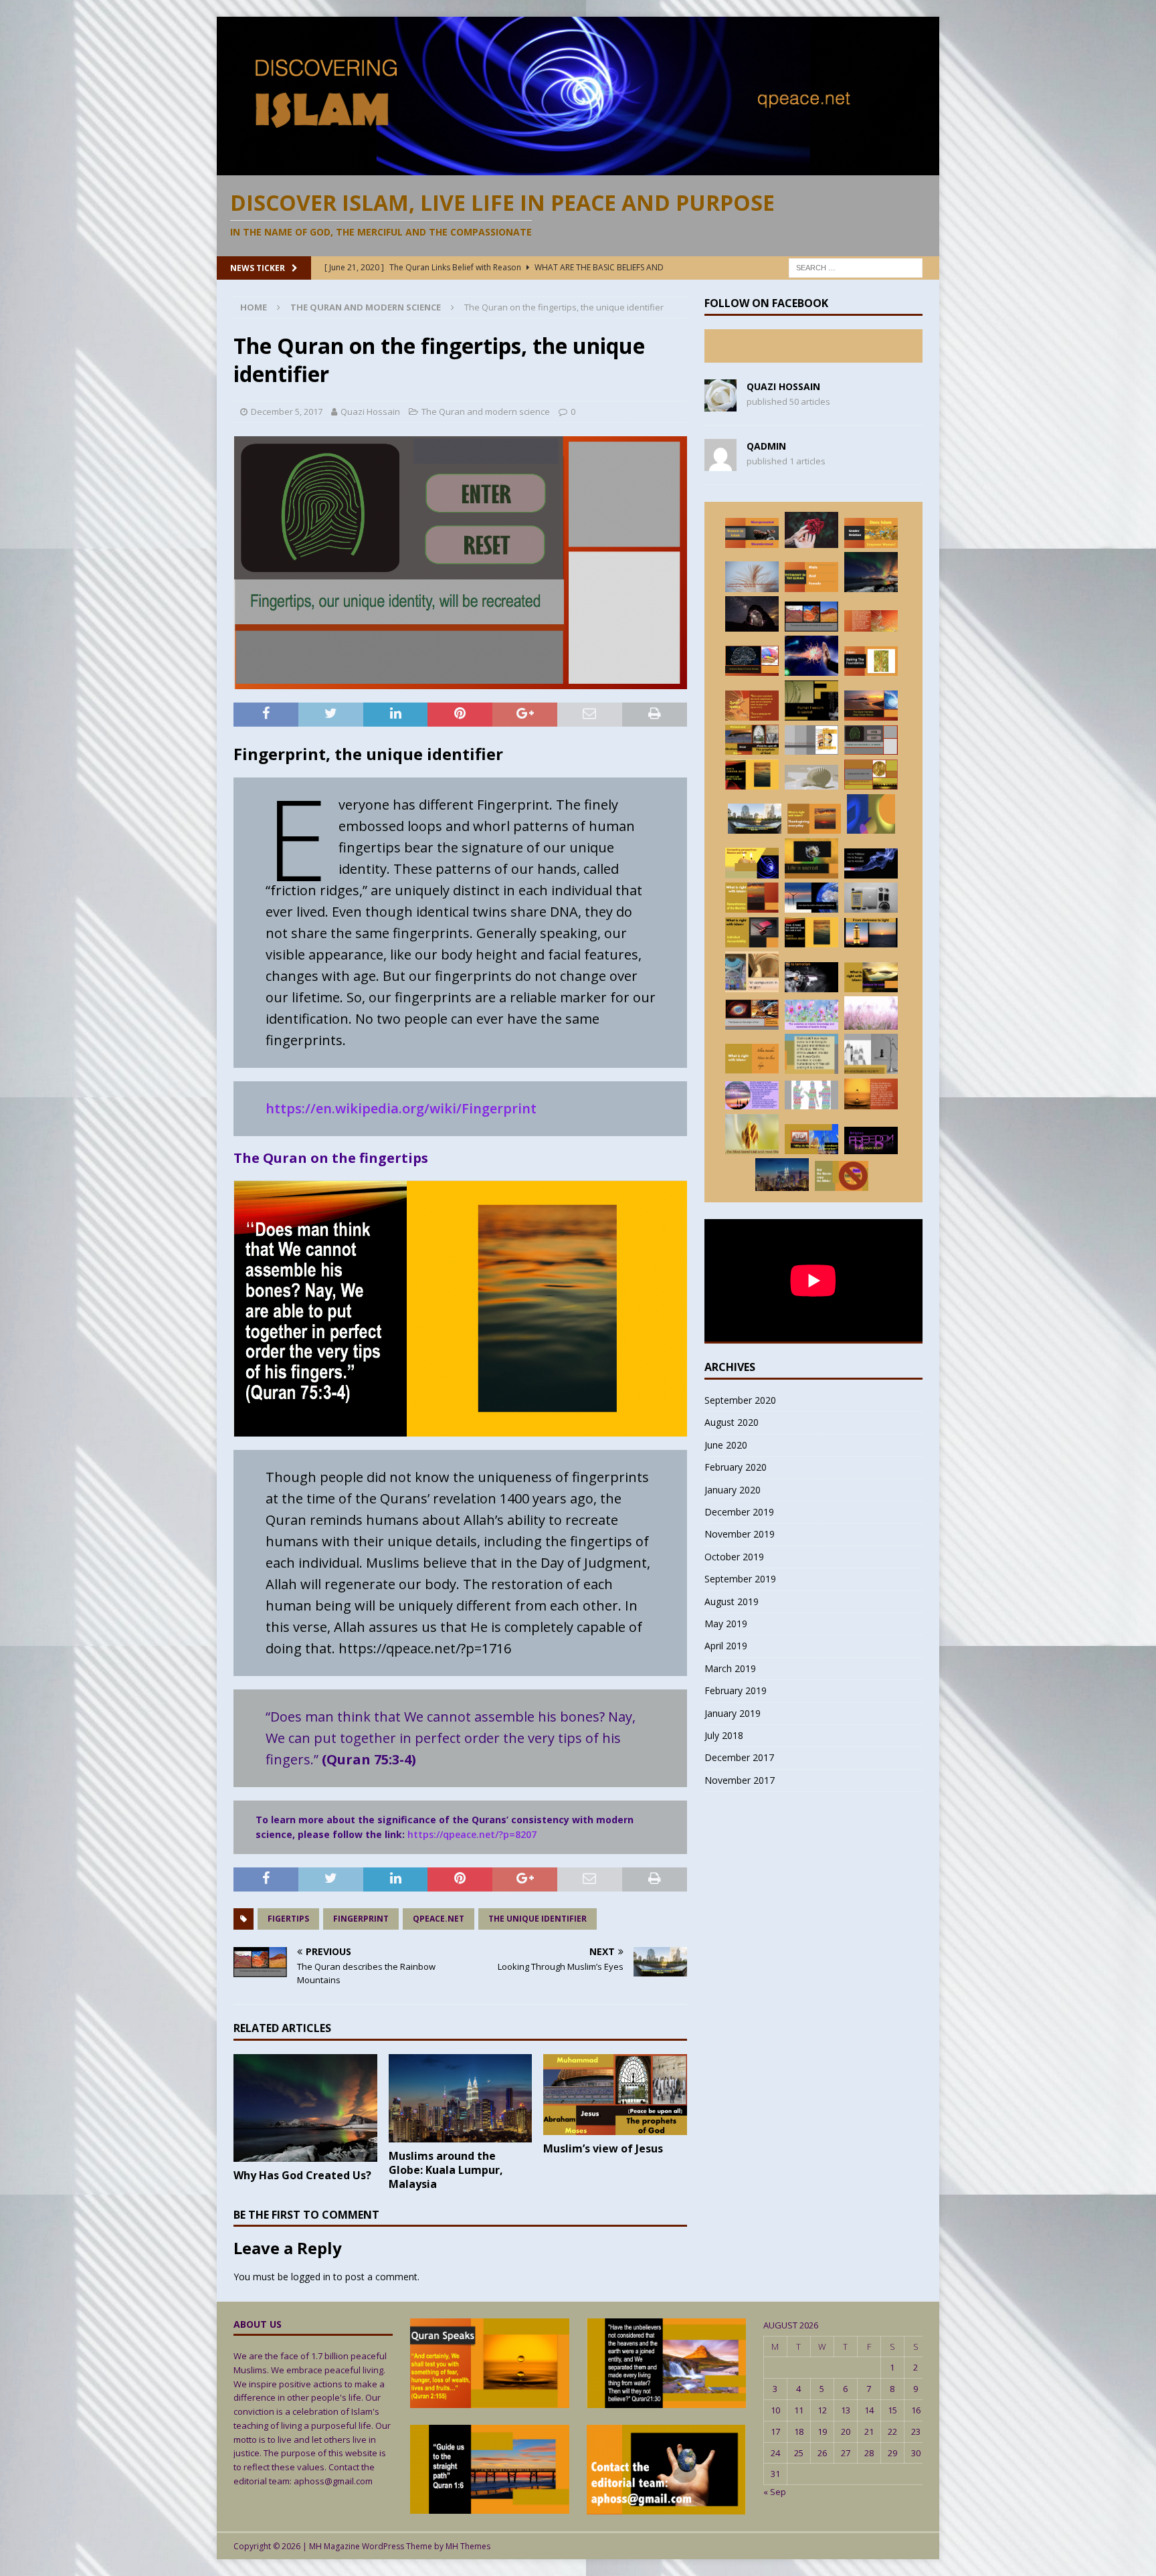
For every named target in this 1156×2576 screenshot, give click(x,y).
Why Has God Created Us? (302, 2175)
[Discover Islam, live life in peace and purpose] (578, 167)
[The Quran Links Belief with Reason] (752, 863)
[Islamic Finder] (811, 1015)
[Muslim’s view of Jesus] (615, 2095)
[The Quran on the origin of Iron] (752, 1015)
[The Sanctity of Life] (811, 858)
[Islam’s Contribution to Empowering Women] (871, 533)
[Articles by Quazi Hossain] (720, 404)
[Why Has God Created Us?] (305, 2108)
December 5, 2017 (287, 411)
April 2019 (726, 1646)
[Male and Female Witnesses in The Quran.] (811, 577)
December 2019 (739, 1512)
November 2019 (740, 1534)
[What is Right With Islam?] (814, 819)
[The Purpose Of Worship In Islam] (752, 577)
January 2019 (733, 1713)
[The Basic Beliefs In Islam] (871, 1094)
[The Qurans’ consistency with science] (871, 898)
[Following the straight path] (871, 933)
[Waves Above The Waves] (871, 706)
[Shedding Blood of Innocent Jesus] (811, 1054)
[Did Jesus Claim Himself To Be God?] (752, 774)
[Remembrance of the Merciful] (752, 898)
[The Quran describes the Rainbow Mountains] (811, 617)
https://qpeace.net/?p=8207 (472, 1834)
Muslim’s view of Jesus (603, 2148)
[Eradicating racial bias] (871, 1054)
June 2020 (726, 1445)
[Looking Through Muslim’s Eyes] (755, 819)
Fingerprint (361, 1919)
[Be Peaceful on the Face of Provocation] (871, 1013)
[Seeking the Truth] (871, 977)
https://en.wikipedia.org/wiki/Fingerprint (401, 1108)
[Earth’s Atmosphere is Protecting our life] (811, 898)
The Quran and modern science (486, 411)
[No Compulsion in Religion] (871, 1140)
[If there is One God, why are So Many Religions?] (811, 777)
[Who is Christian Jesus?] (811, 933)
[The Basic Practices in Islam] (871, 661)
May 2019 (726, 1624)
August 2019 (732, 1601)
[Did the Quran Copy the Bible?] (842, 1176)
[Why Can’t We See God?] (752, 706)
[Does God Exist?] (752, 614)
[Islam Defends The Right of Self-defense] (811, 656)
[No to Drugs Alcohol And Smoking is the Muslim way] (871, 863)
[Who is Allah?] (752, 1134)
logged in (311, 2277)
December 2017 (739, 1757)
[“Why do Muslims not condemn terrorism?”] (811, 1139)
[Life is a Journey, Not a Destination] (811, 530)
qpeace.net (439, 1919)
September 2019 (740, 1579)
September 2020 (740, 1400)
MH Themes (468, 2546)
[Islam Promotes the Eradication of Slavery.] (811, 701)
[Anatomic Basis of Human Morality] (752, 661)
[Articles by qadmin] (720, 463)
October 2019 (734, 1557)
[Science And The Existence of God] (871, 621)
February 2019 (736, 1690)
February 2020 (736, 1467)
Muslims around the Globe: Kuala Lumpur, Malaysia (446, 2170)
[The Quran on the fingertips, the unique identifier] (871, 740)
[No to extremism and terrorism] (811, 977)
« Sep (775, 2492)
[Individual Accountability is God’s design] (752, 932)
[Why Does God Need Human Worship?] (752, 1096)
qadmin (766, 446)
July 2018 (724, 1735)
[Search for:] (856, 267)
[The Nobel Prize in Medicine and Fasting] (871, 775)
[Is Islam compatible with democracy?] (811, 1095)
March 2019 (730, 1668)
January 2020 (733, 1490)
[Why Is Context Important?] (871, 814)
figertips (288, 1919)
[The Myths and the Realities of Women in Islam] (752, 533)
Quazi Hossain (370, 411)
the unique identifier (538, 1919)
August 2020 (732, 1422)
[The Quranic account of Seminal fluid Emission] (811, 740)
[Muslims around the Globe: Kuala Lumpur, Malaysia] (461, 2098)
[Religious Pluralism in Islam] (752, 972)
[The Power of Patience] (752, 1059)
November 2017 (740, 1780)
